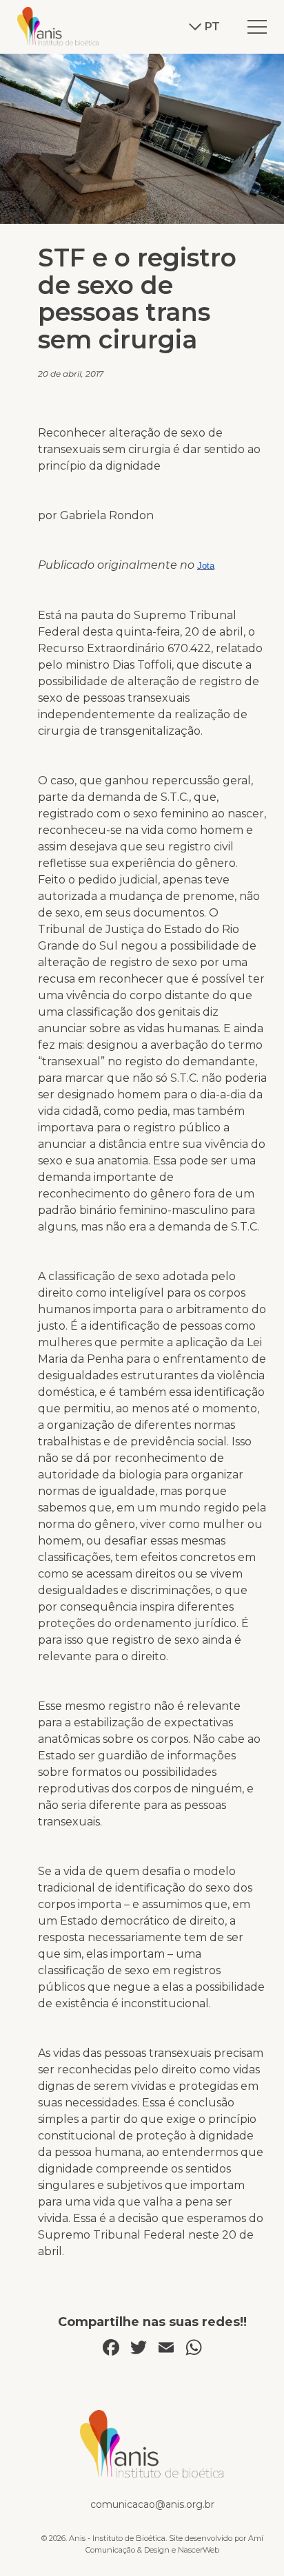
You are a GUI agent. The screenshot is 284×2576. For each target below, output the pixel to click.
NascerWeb (199, 2550)
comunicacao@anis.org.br (152, 2504)
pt (212, 27)
